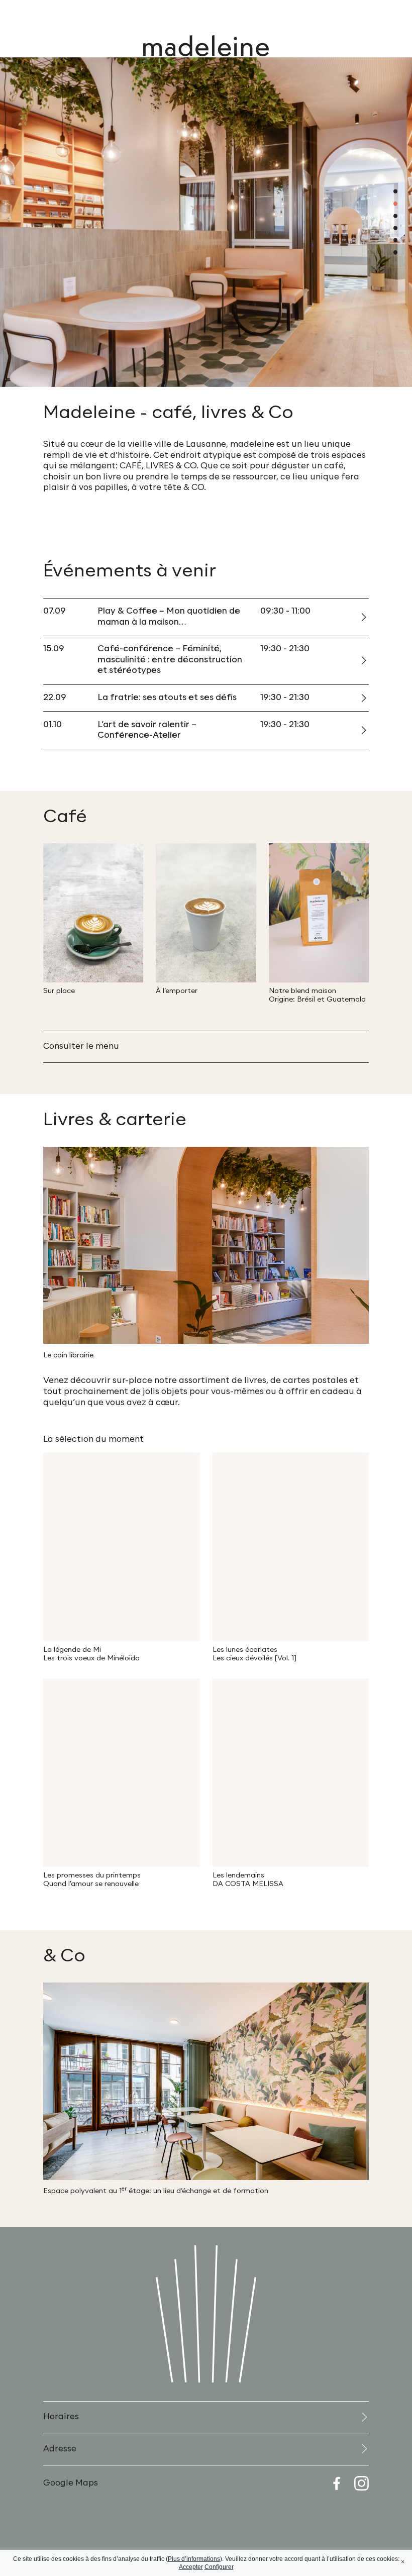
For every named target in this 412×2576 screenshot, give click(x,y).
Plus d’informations (194, 2559)
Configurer (219, 2567)
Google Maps (71, 2483)
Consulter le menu (81, 1046)
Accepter (191, 2567)
